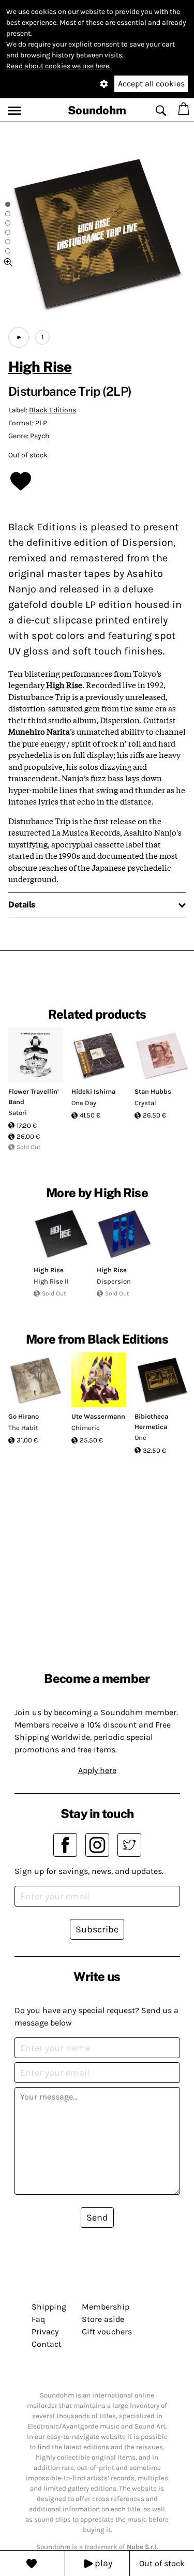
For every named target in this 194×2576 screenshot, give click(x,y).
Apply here (97, 1770)
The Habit (23, 1428)
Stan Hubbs (153, 1091)
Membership (106, 2307)
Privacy (45, 2332)
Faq (38, 2319)
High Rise (40, 367)
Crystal (145, 1103)
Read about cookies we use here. (58, 66)
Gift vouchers (107, 2332)
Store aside (103, 2319)
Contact (47, 2344)
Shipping (49, 2307)
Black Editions (53, 410)
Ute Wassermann (98, 1416)
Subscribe (97, 1929)
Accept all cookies (151, 84)
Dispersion (114, 1281)
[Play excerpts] (19, 337)
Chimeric (86, 1428)
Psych (40, 436)
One (140, 1438)
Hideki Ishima (93, 1091)
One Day (84, 1103)
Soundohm (97, 110)
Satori (18, 1113)
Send (97, 2217)
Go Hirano (24, 1416)
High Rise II (51, 1281)
